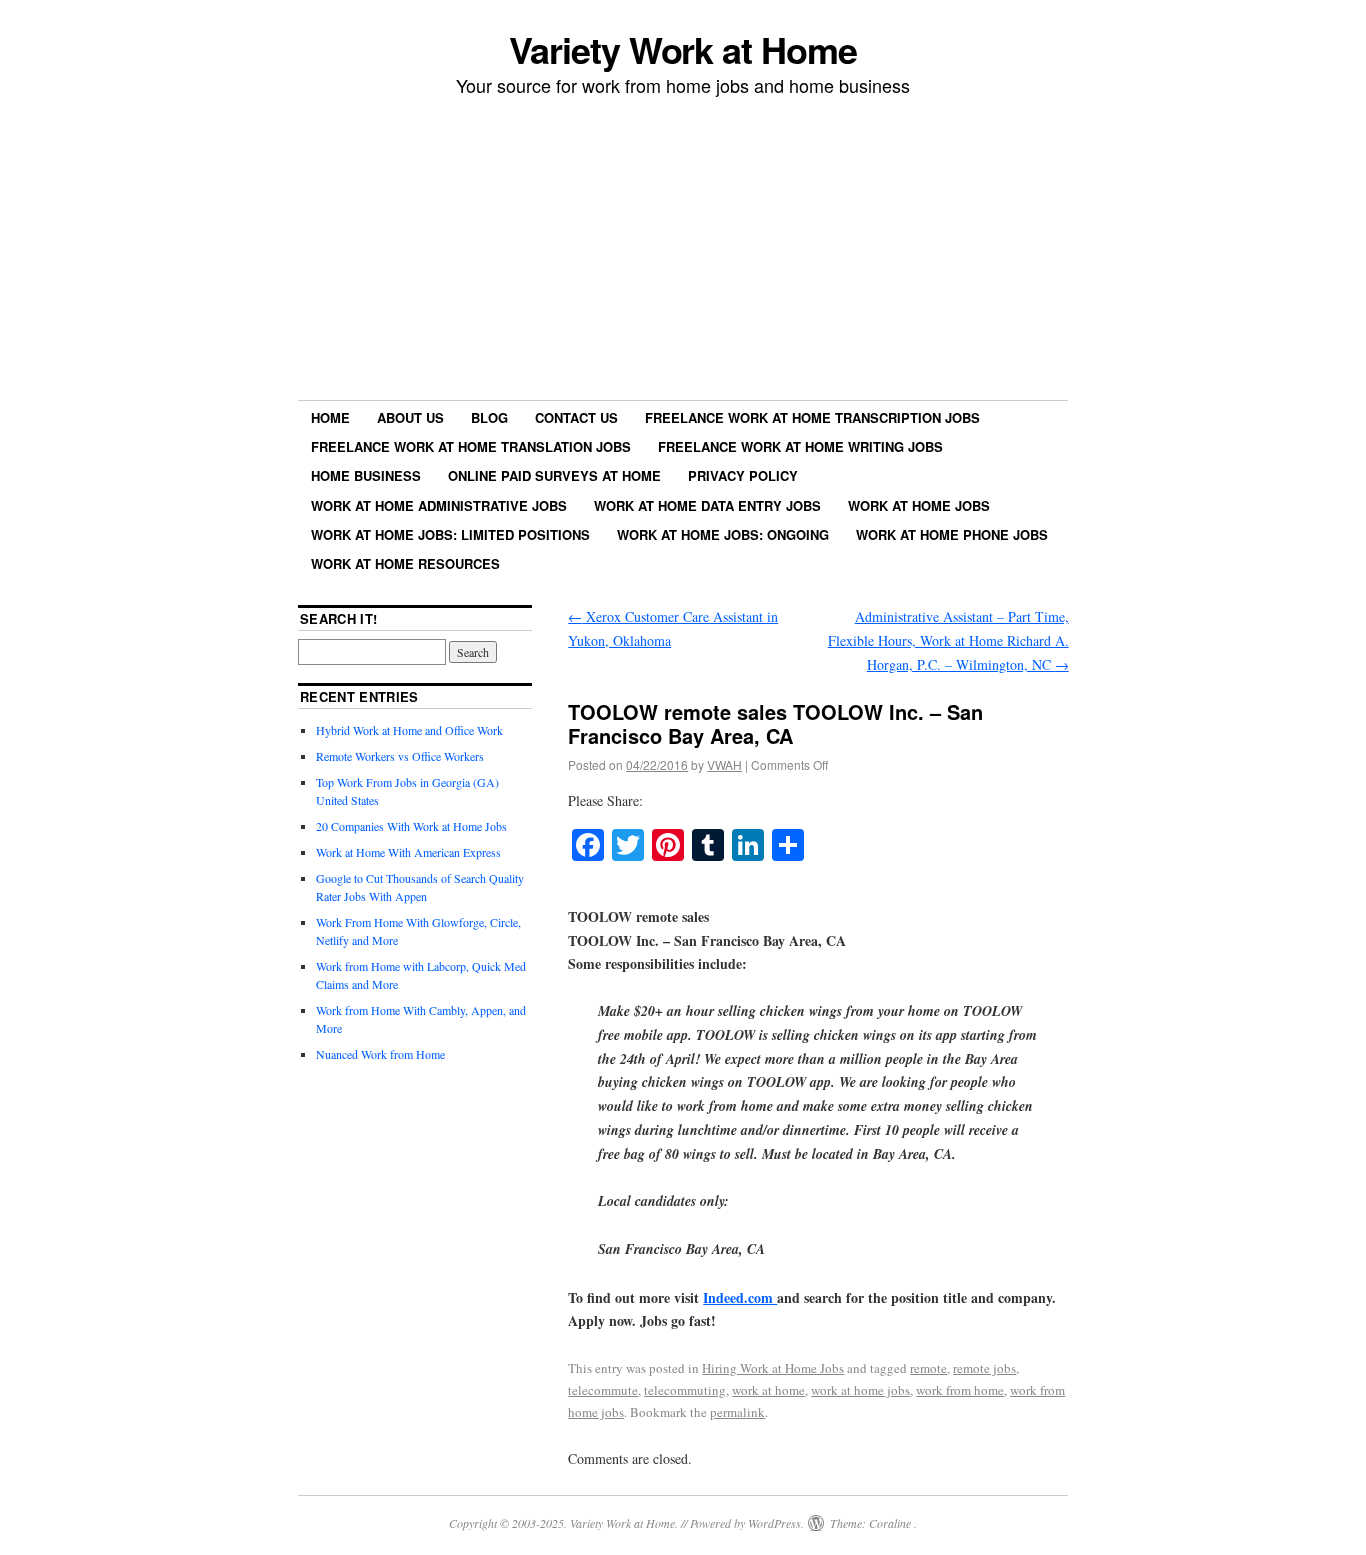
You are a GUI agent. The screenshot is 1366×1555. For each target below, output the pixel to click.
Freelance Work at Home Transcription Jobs (812, 417)
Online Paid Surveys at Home (554, 475)
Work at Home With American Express (408, 852)
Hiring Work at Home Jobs (773, 1368)
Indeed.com (740, 1297)
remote (928, 1368)
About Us (410, 417)
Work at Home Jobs (919, 505)
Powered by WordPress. (747, 1523)
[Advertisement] (683, 251)
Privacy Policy (743, 475)
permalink (737, 1412)
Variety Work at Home (682, 49)
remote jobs (984, 1368)
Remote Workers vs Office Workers (400, 756)
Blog (489, 417)
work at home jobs (860, 1390)
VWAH (724, 764)
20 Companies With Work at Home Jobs (411, 826)
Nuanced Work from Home (380, 1054)
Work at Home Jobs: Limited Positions (450, 534)
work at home (768, 1390)
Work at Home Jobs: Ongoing (723, 534)
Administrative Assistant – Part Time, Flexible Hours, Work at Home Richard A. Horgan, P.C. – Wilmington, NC (948, 640)
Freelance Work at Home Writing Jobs (800, 446)
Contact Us (576, 417)
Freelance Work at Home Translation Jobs (471, 446)
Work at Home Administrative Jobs (439, 505)
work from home (960, 1390)
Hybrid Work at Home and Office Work (409, 730)
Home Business (366, 475)
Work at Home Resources (405, 563)
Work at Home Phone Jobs (952, 534)
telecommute (603, 1390)
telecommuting (685, 1390)
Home (330, 417)
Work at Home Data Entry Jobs (707, 505)
